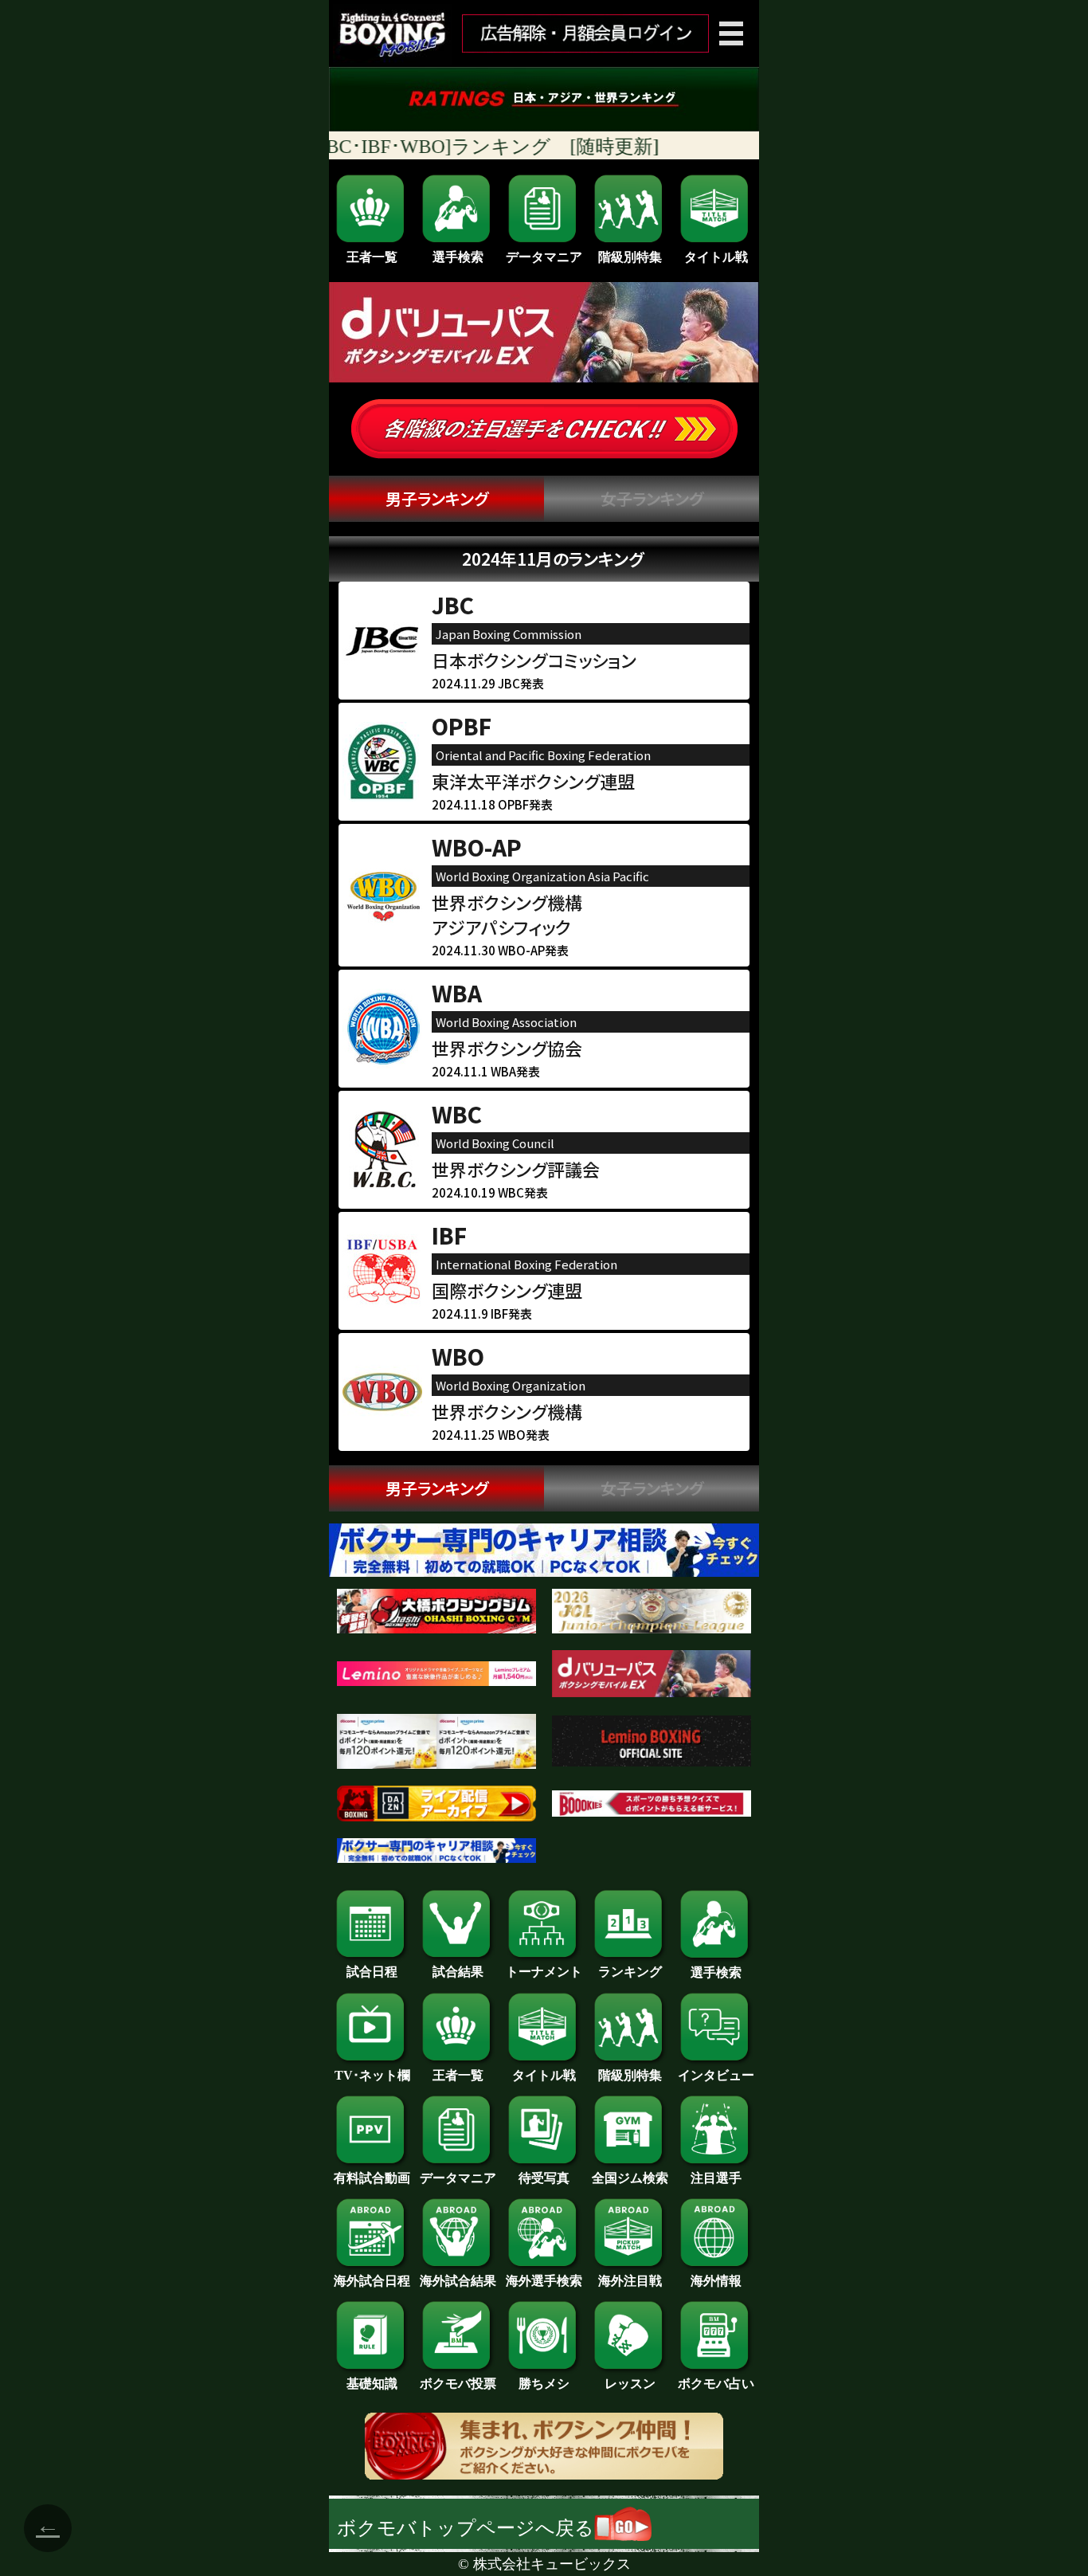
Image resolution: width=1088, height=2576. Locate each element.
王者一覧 (372, 257)
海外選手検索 (544, 2281)
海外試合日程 (372, 2281)
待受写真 (544, 2178)
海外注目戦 (630, 2281)
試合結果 (458, 1972)
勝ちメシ (544, 2384)
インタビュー (716, 2075)
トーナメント (544, 1972)
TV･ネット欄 (372, 2075)
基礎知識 (372, 2384)
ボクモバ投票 (458, 2384)
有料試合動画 (372, 2178)
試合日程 (372, 1972)
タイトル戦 (716, 257)
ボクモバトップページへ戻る (466, 2528)
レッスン (630, 2384)
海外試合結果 (458, 2281)
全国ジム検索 (630, 2178)
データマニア (544, 257)
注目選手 (716, 2178)
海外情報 (716, 2281)
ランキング (630, 1972)
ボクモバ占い (716, 2384)
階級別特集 (630, 257)
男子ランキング (437, 498)
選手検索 (458, 257)
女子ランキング (652, 498)
